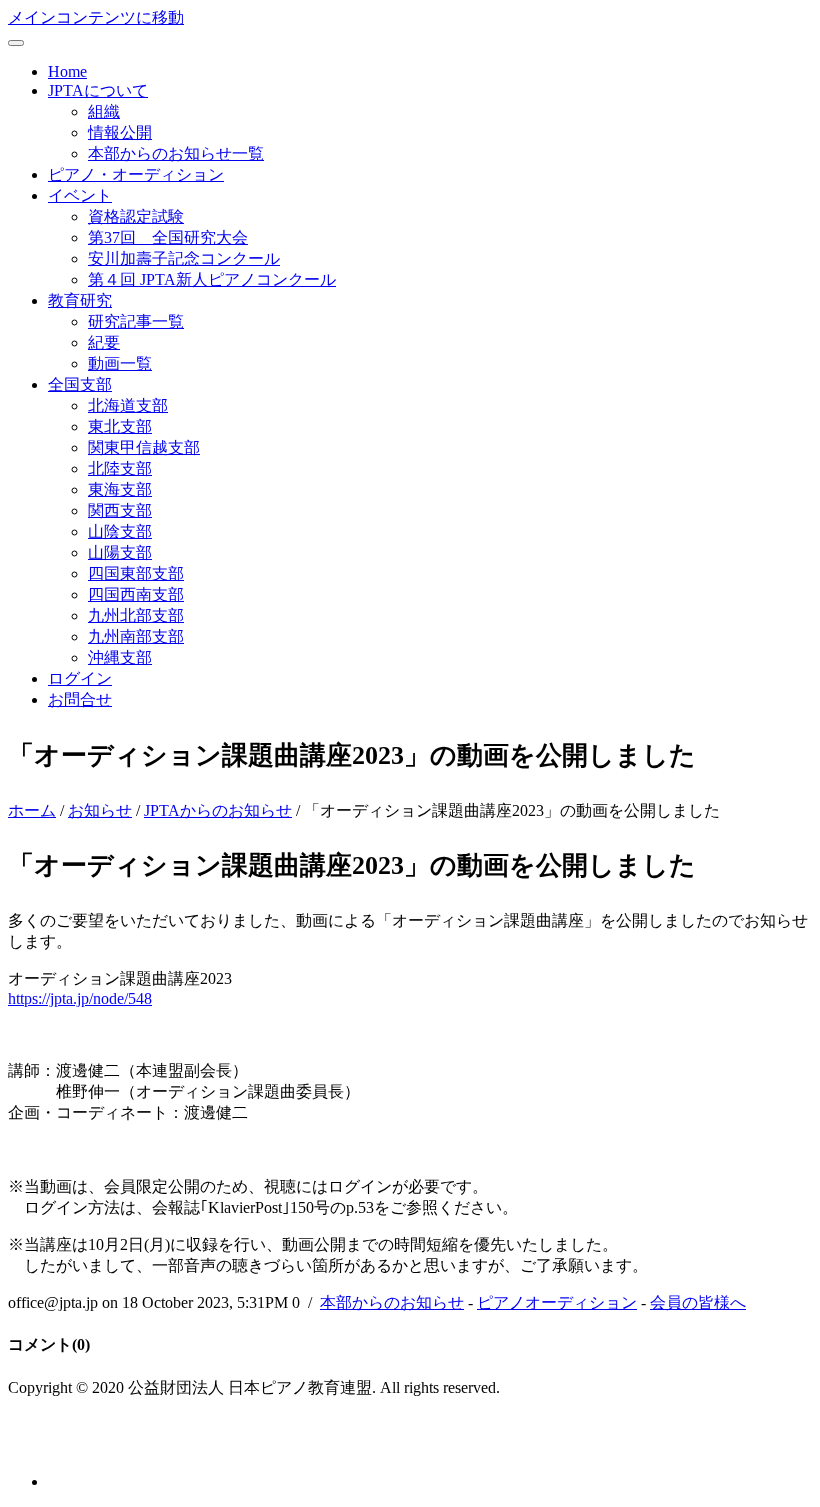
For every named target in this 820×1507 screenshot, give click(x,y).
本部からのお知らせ (392, 1302)
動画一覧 (120, 363)
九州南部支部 (136, 636)
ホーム (32, 810)
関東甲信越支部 (144, 447)
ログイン (80, 678)
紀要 (104, 342)
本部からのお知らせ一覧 (176, 153)
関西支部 (120, 510)
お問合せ (80, 699)
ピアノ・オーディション (136, 174)
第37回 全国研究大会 (168, 237)
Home (67, 71)
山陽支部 (120, 552)
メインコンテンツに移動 (96, 17)
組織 (104, 111)
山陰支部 (120, 531)
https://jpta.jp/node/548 (80, 998)
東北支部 (120, 426)
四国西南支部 (136, 594)
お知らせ (100, 810)
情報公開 (120, 132)
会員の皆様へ (698, 1302)
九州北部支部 (136, 615)
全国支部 (80, 384)
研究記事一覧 (136, 321)
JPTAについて (98, 90)
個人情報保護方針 (72, 1445)
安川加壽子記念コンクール (184, 258)
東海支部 (120, 489)
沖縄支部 (120, 657)
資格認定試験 (136, 216)
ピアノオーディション (557, 1302)
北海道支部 (128, 405)
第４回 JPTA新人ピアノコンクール (212, 279)
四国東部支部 (136, 573)
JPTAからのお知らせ (218, 810)
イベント (80, 195)
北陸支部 (120, 468)
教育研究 (80, 300)
